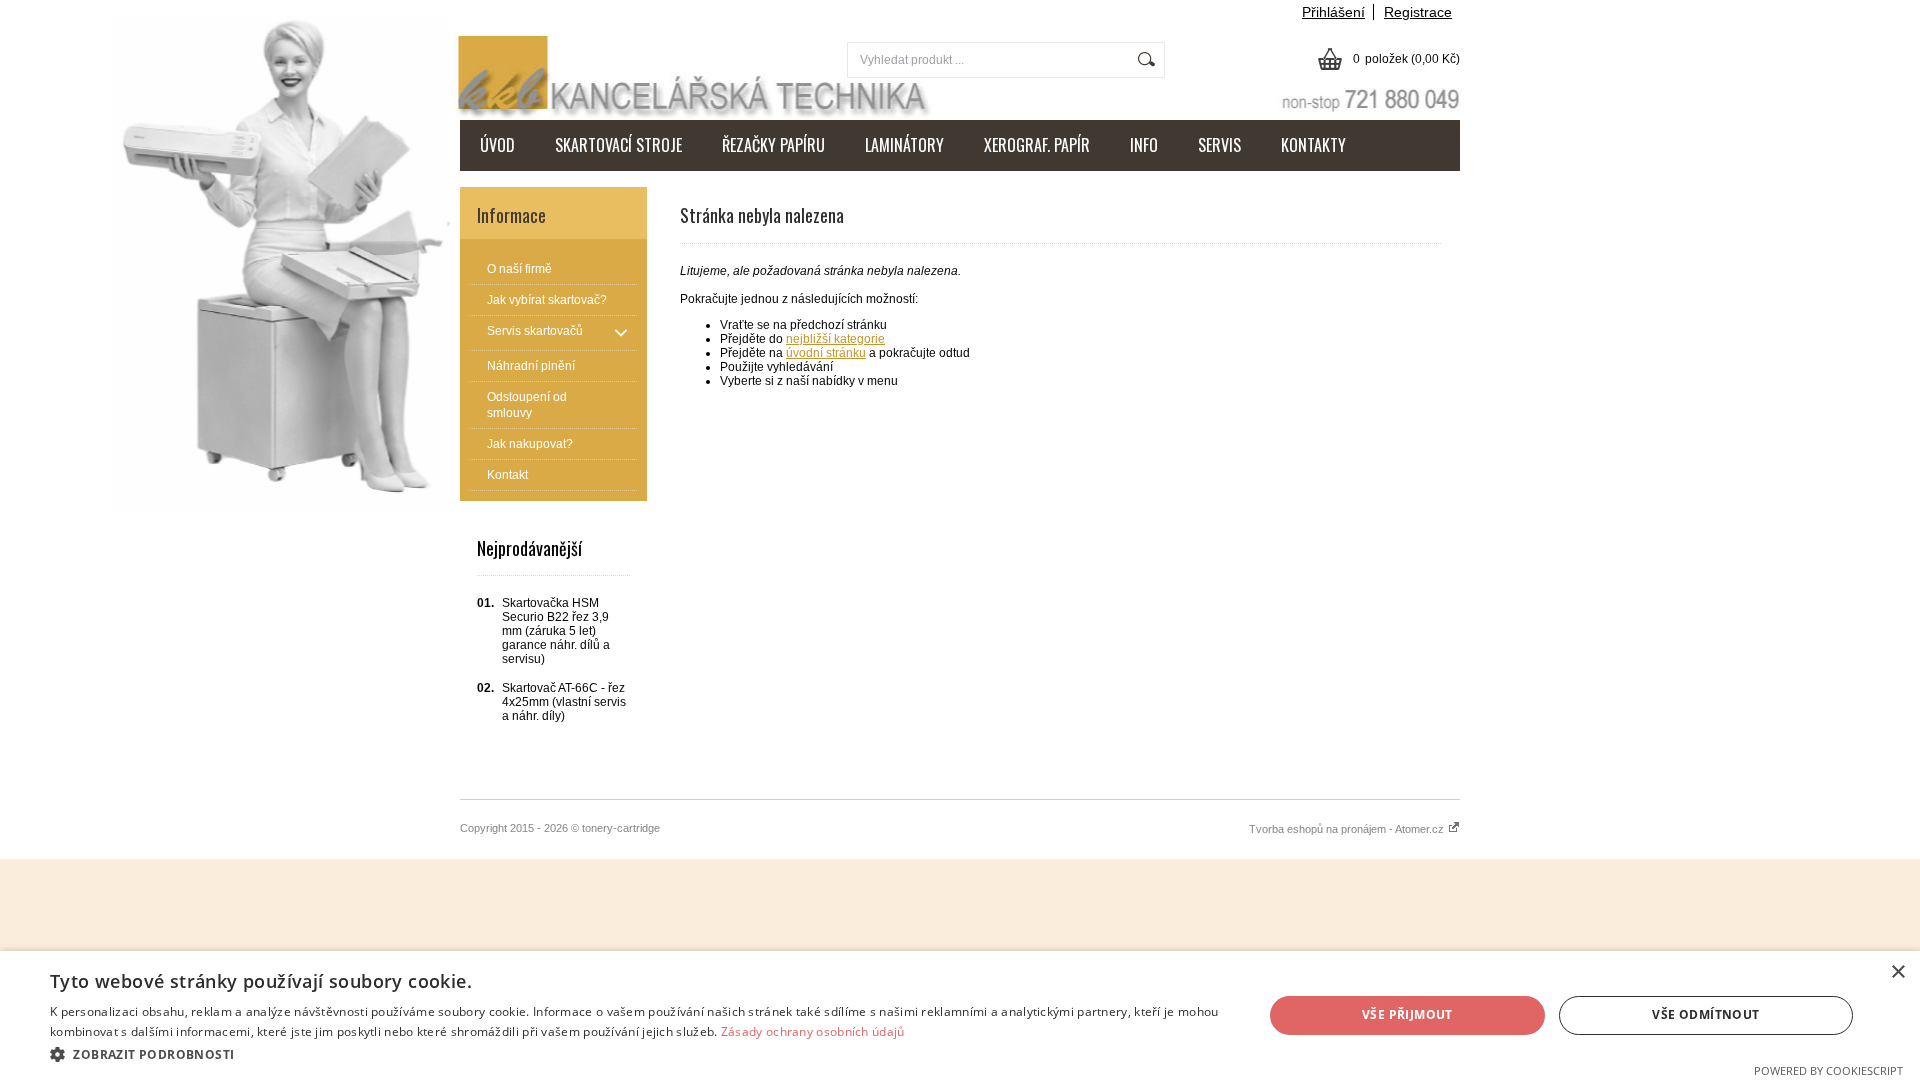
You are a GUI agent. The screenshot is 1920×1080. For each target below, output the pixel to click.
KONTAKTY (1313, 145)
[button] (638, 1053)
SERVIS (1219, 145)
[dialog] (960, 1015)
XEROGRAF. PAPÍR (1037, 145)
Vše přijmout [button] (1407, 1014)
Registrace (1418, 12)
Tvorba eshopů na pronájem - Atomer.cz (1348, 829)
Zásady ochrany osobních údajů (813, 1031)
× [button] (1897, 972)
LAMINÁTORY (904, 145)
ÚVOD (497, 145)
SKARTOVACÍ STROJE (618, 145)
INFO (1144, 145)
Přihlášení (1333, 12)
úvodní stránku (826, 353)
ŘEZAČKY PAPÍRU (773, 145)
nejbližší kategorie (835, 339)
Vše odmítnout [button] (1705, 1014)
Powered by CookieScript (1828, 1070)
